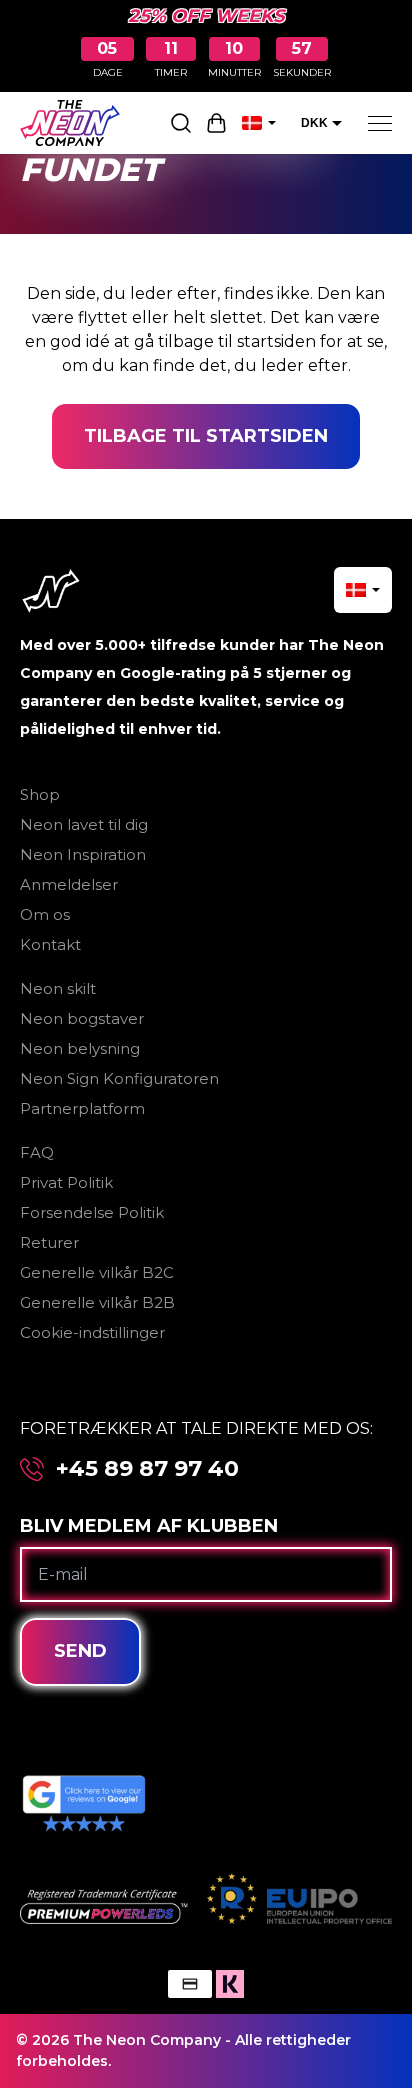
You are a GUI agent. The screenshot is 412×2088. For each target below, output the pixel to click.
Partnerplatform (82, 1108)
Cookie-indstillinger (92, 1332)
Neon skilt (58, 988)
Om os (45, 914)
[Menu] (380, 123)
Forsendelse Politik (92, 1212)
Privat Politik (66, 1182)
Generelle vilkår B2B (97, 1302)
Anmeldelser (69, 884)
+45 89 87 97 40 (147, 1469)
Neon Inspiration (83, 854)
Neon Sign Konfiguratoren (119, 1078)
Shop (40, 794)
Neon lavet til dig (84, 824)
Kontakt (50, 944)
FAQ (37, 1152)
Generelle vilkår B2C (97, 1272)
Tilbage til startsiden (206, 436)
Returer (49, 1242)
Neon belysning (80, 1048)
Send (80, 1651)
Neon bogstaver (82, 1018)
